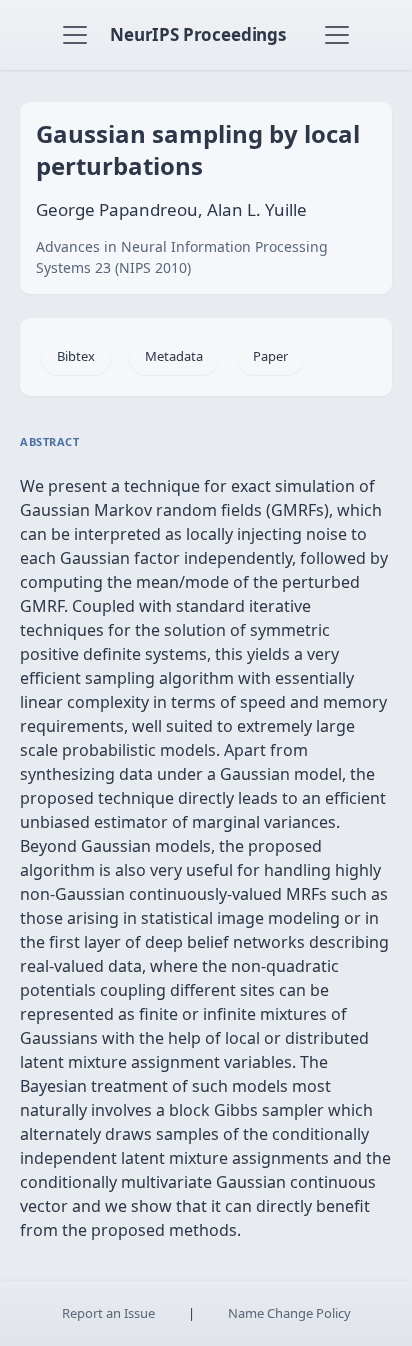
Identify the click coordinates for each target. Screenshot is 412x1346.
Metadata (174, 356)
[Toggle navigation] (75, 35)
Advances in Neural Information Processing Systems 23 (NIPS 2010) (182, 257)
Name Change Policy (289, 1313)
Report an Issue (108, 1313)
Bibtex (76, 356)
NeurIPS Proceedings (198, 34)
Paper (270, 356)
